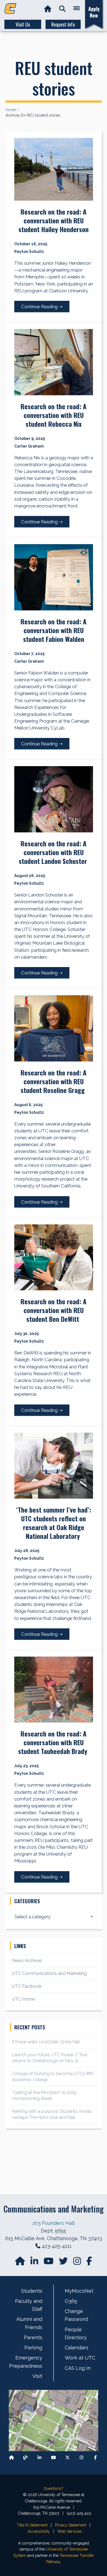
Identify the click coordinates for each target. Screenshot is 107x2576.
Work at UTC (80, 2358)
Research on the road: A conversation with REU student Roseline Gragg (54, 1081)
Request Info (63, 24)
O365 (71, 2301)
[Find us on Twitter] (64, 2263)
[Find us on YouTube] (49, 2263)
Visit (37, 2376)
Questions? (54, 2488)
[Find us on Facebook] (95, 2457)
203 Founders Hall (54, 2223)
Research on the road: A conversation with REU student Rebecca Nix (54, 415)
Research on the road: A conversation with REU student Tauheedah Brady (54, 1742)
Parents (33, 2337)
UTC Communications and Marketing (49, 1973)
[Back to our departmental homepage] (12, 2457)
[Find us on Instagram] (78, 2263)
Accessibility (39, 2531)
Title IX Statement (32, 2525)
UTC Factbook (27, 1986)
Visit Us (23, 24)
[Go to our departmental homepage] (21, 2263)
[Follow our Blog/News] (26, 2457)
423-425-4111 (57, 2246)
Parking (33, 2348)
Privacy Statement (71, 2525)
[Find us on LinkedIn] (35, 2263)
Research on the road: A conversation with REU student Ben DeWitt (54, 1310)
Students (32, 2291)
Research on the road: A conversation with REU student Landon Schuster (54, 852)
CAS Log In (78, 2368)
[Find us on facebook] (89, 2263)
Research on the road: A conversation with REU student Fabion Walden (54, 630)
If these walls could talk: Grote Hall (46, 2042)
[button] (62, 9)
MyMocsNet (79, 2291)
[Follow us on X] (67, 2457)
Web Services (70, 2531)
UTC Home (23, 1999)
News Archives (27, 1961)
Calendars (77, 2348)
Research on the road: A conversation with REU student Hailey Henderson (54, 220)
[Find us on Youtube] (54, 2457)
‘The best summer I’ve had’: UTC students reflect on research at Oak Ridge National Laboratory (54, 1523)
